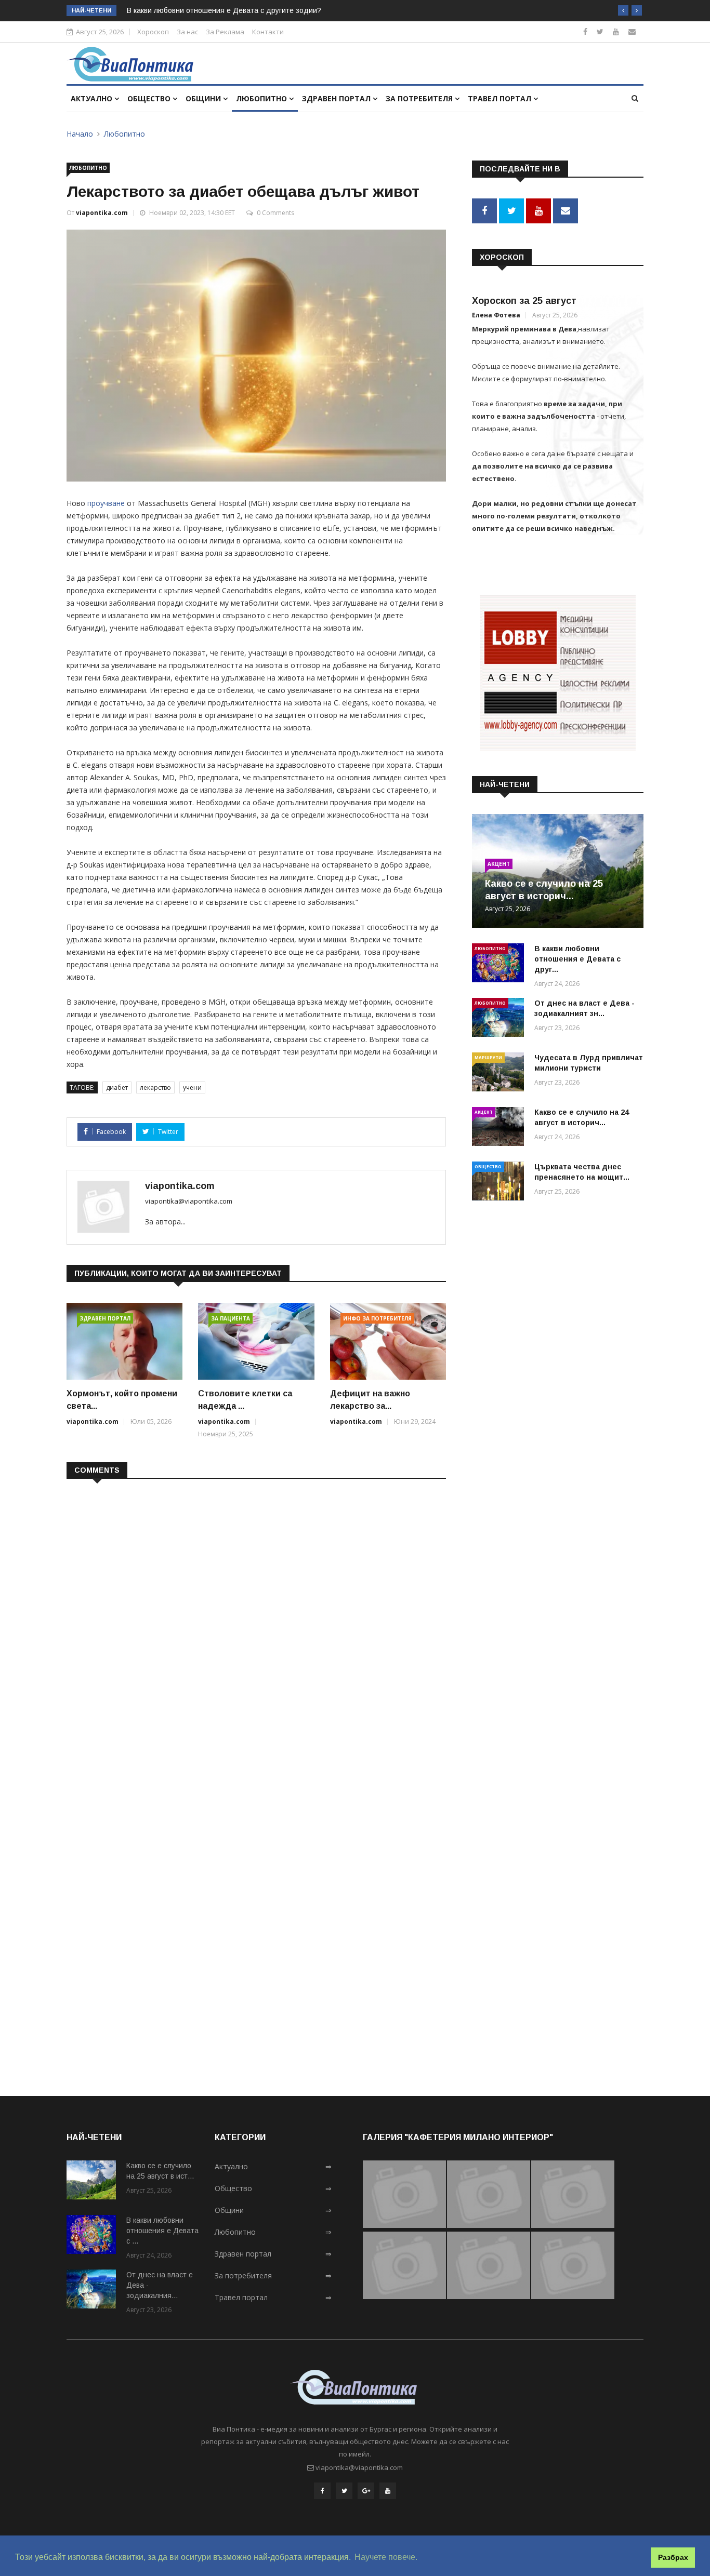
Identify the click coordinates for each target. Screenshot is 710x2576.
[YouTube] (388, 2491)
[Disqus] (256, 1621)
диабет (117, 1087)
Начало (80, 134)
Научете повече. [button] (386, 2557)
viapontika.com (102, 213)
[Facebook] (585, 31)
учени (192, 1087)
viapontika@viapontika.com (189, 1201)
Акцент (499, 864)
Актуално (93, 98)
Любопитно (262, 98)
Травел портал (501, 98)
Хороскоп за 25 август (524, 301)
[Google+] (366, 2491)
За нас (187, 32)
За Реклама (225, 32)
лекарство (155, 1087)
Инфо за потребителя (377, 1318)
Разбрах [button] (673, 2557)
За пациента (231, 1318)
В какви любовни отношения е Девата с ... (162, 2231)
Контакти (268, 32)
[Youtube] (616, 31)
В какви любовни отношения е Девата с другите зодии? (224, 10)
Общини (204, 98)
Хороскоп (153, 32)
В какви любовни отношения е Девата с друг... (577, 959)
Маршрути (488, 1057)
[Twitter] (600, 31)
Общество (150, 98)
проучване (106, 503)
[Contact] (632, 31)
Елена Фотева (496, 315)
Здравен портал (337, 98)
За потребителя (420, 98)
